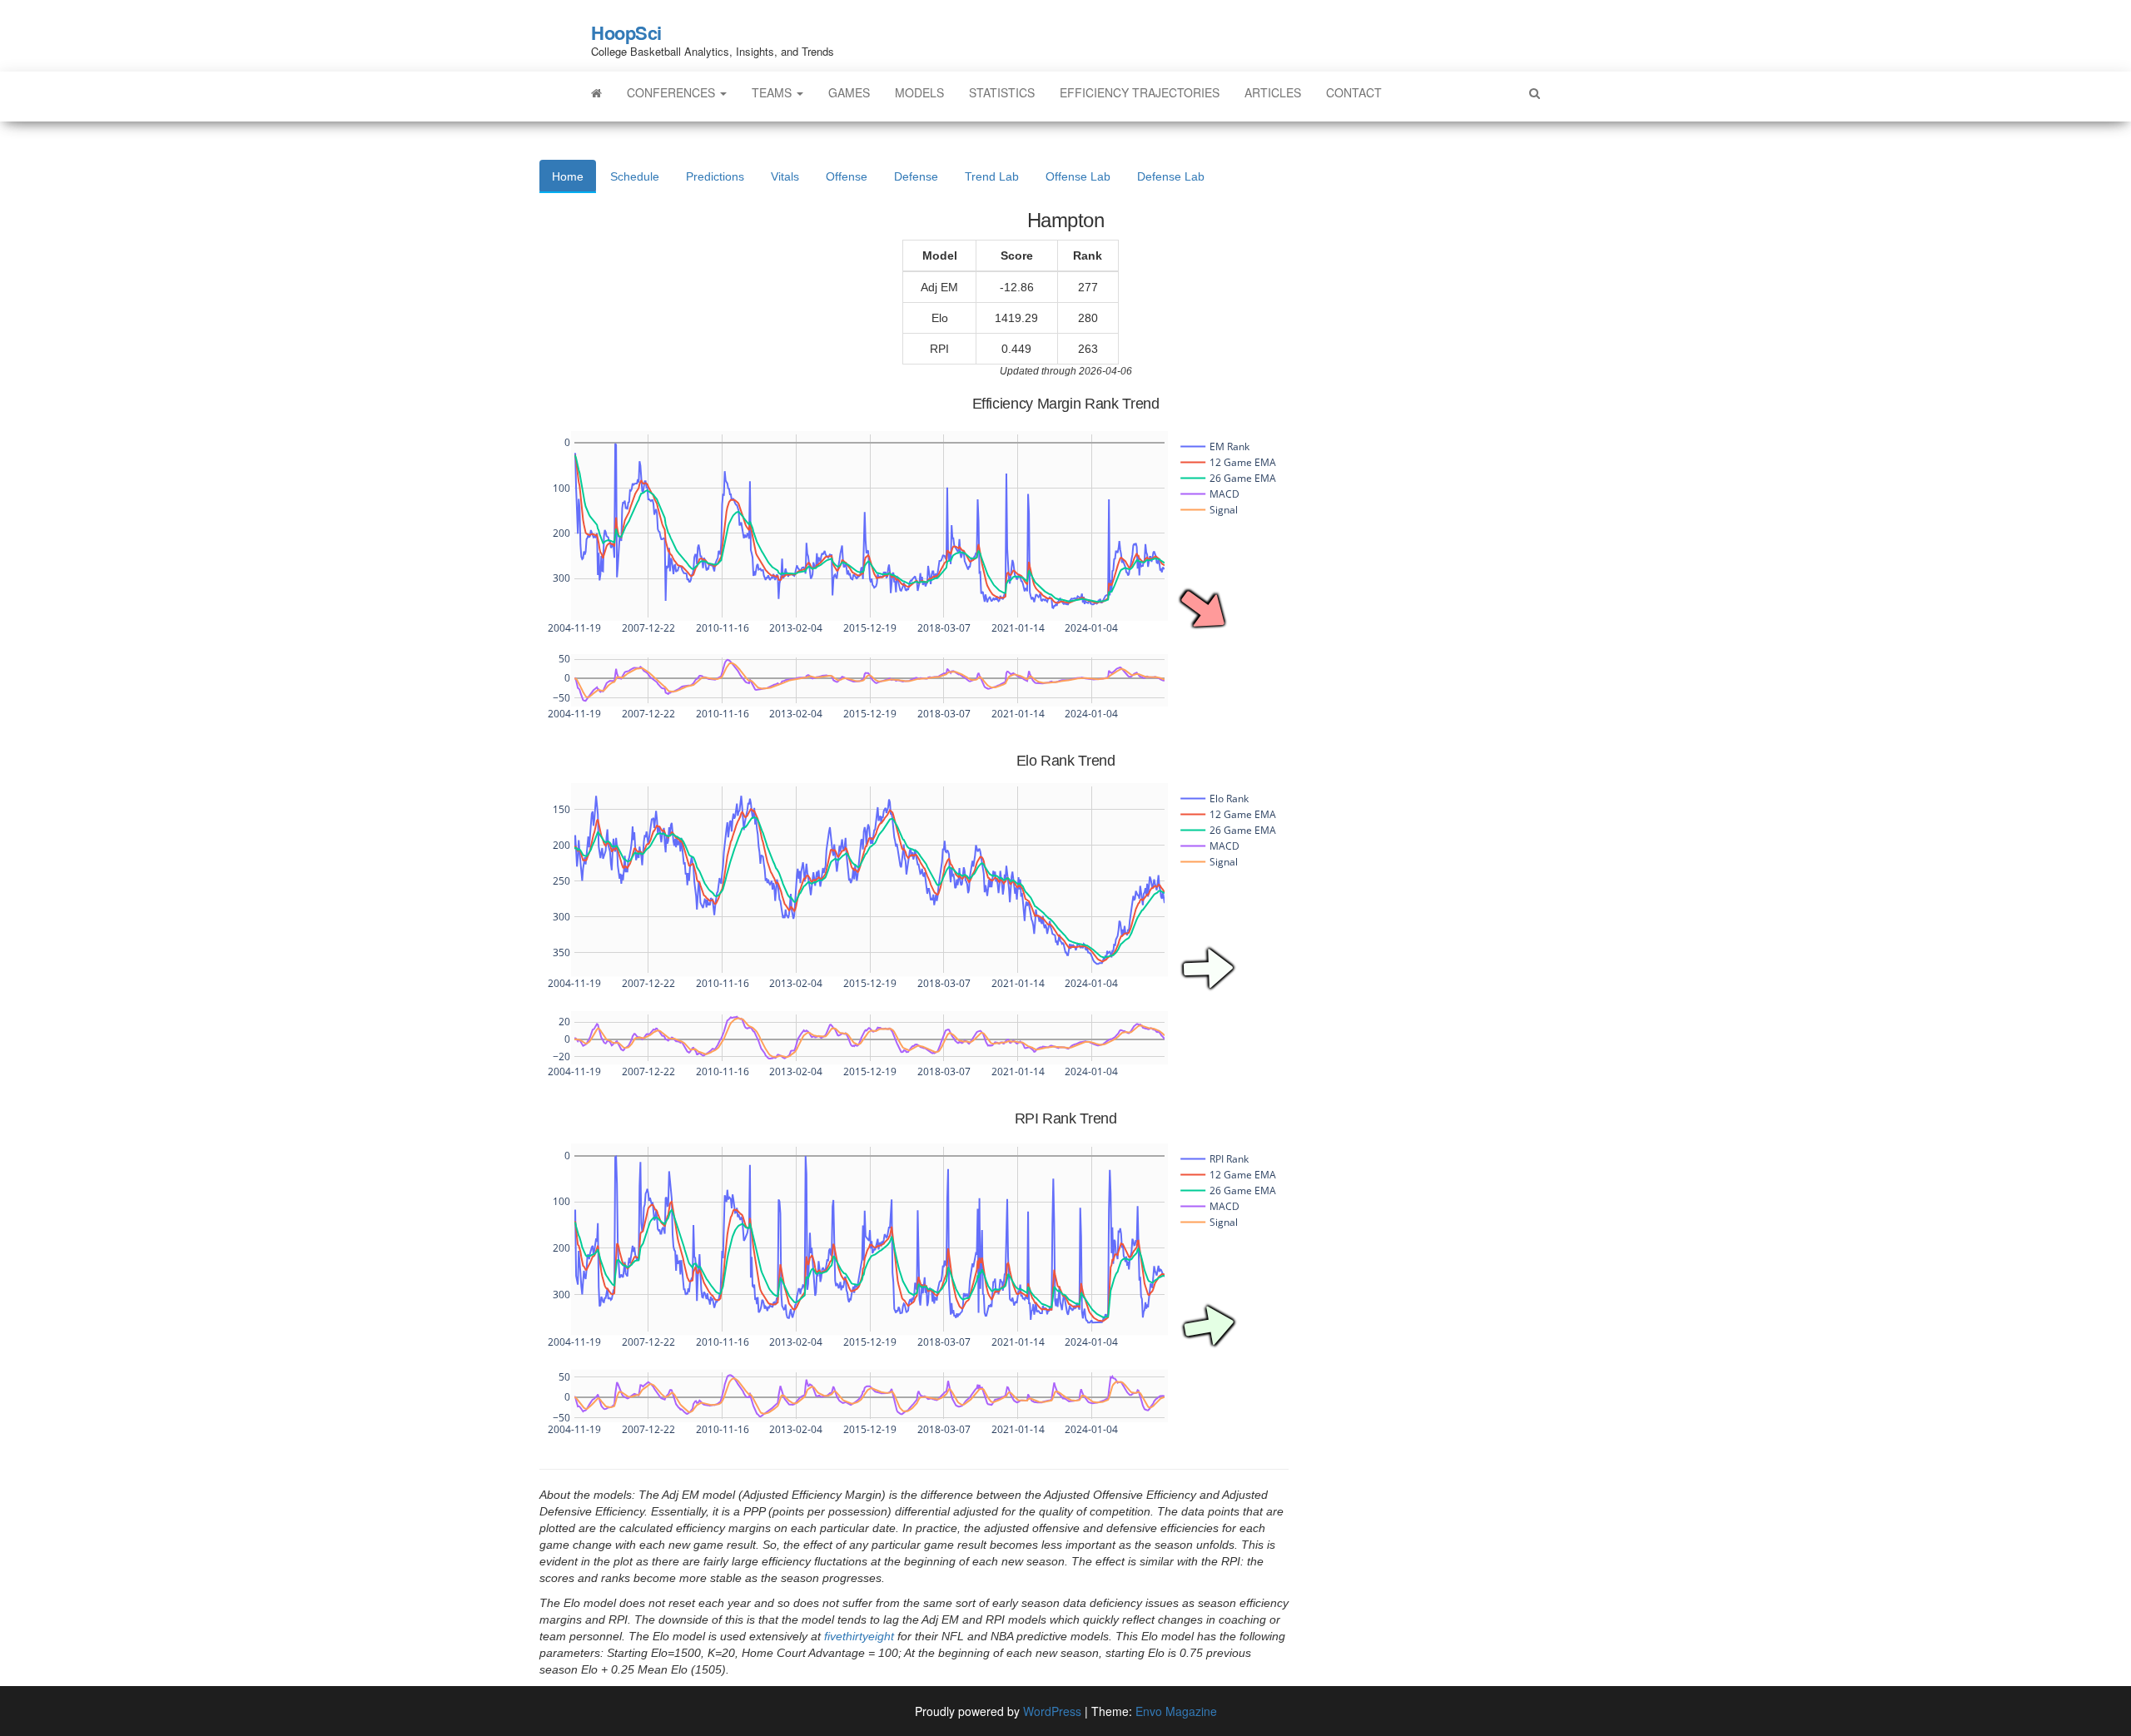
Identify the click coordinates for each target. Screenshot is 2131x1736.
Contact (1354, 92)
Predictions (715, 176)
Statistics (1002, 92)
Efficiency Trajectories (1140, 92)
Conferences (673, 92)
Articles (1273, 92)
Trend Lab (992, 176)
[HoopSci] (596, 92)
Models (919, 92)
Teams (773, 92)
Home (568, 176)
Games (849, 92)
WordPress (1052, 1711)
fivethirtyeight (859, 1636)
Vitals (785, 176)
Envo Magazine (1176, 1711)
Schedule (635, 176)
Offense (847, 176)
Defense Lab (1171, 176)
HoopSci (626, 32)
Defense (916, 176)
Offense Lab (1078, 176)
